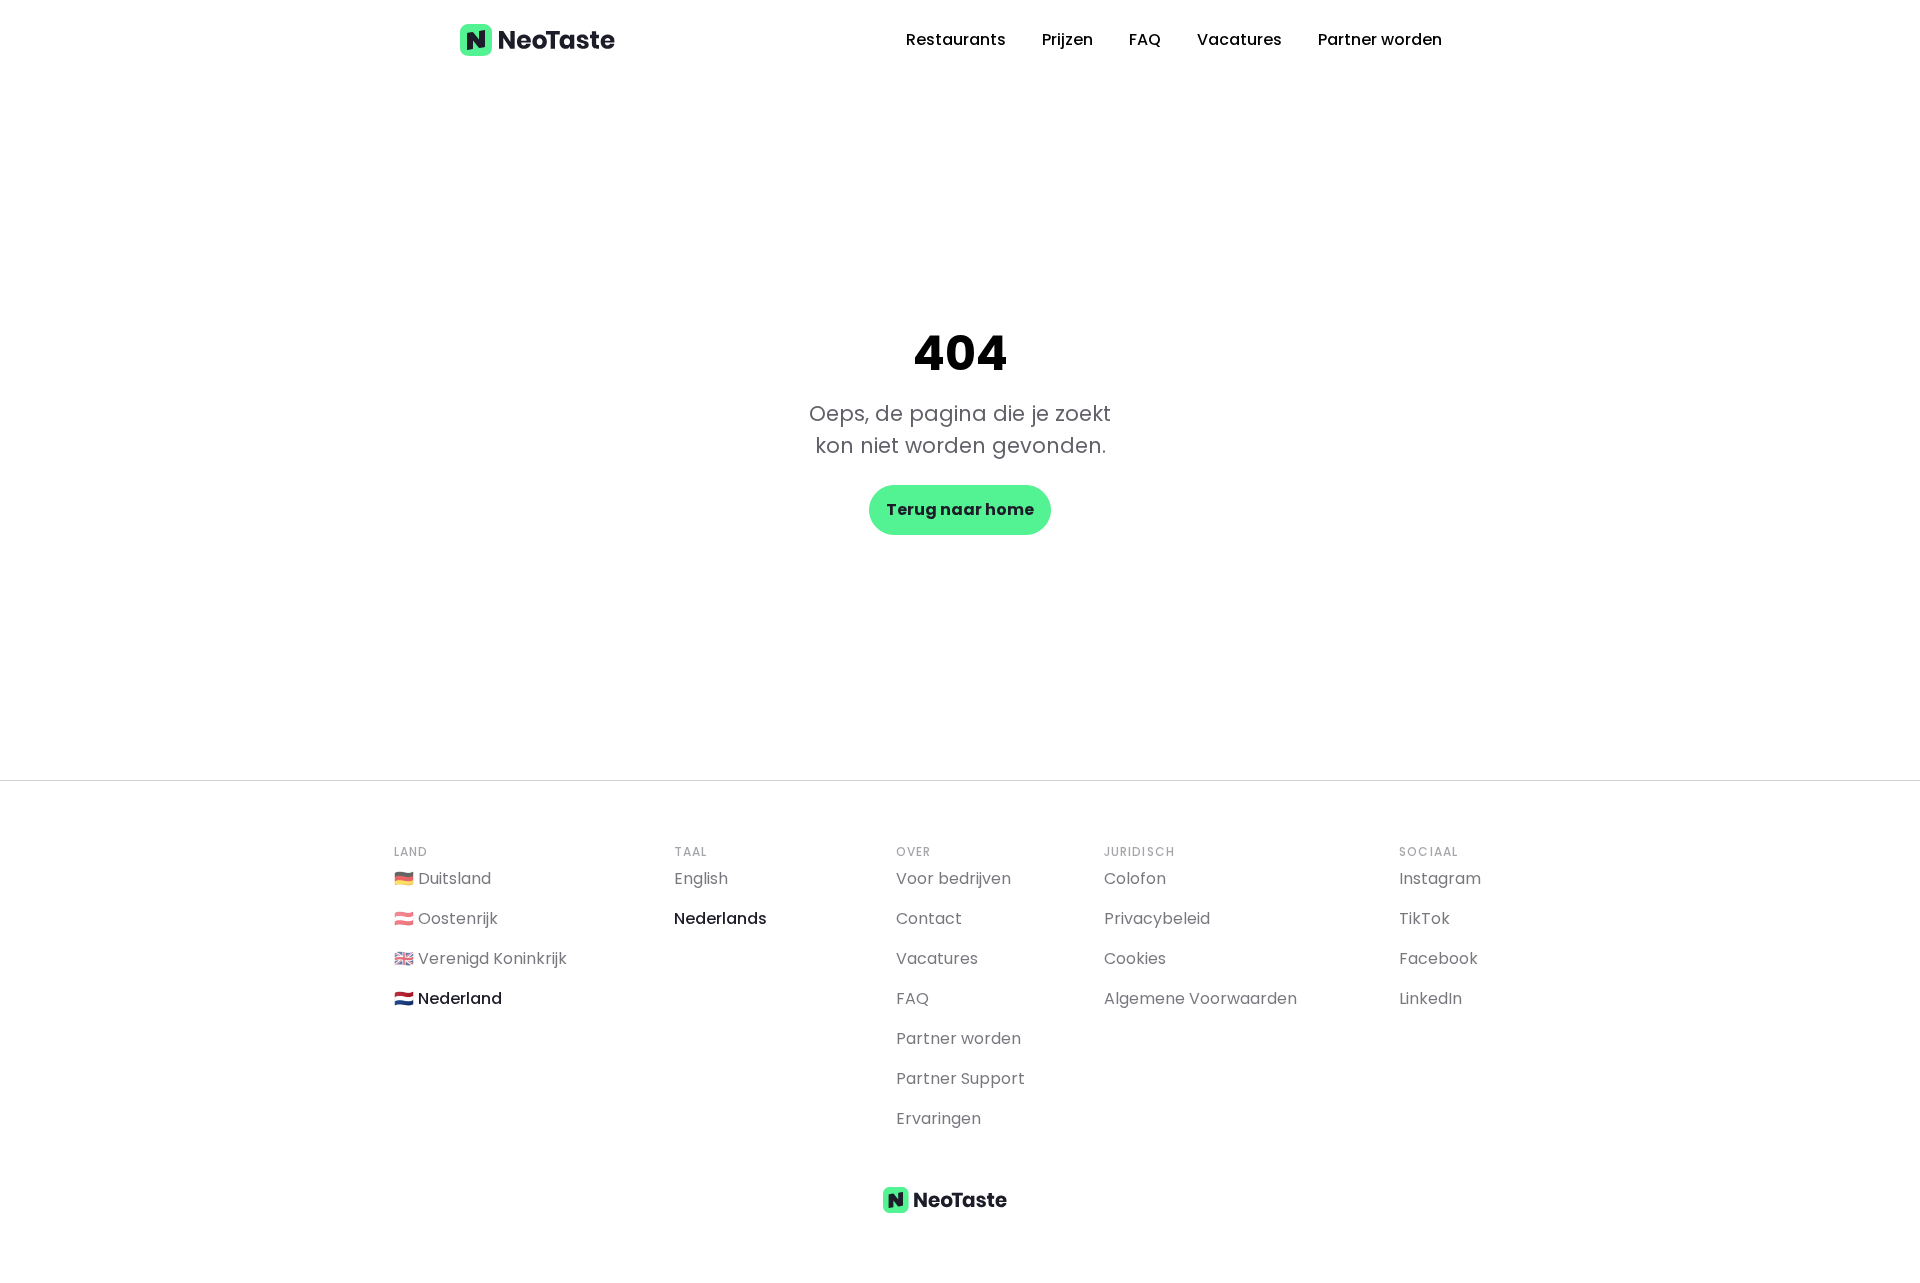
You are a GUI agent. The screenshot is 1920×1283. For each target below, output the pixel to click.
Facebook (1438, 958)
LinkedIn (1430, 998)
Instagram (1440, 878)
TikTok (1424, 918)
